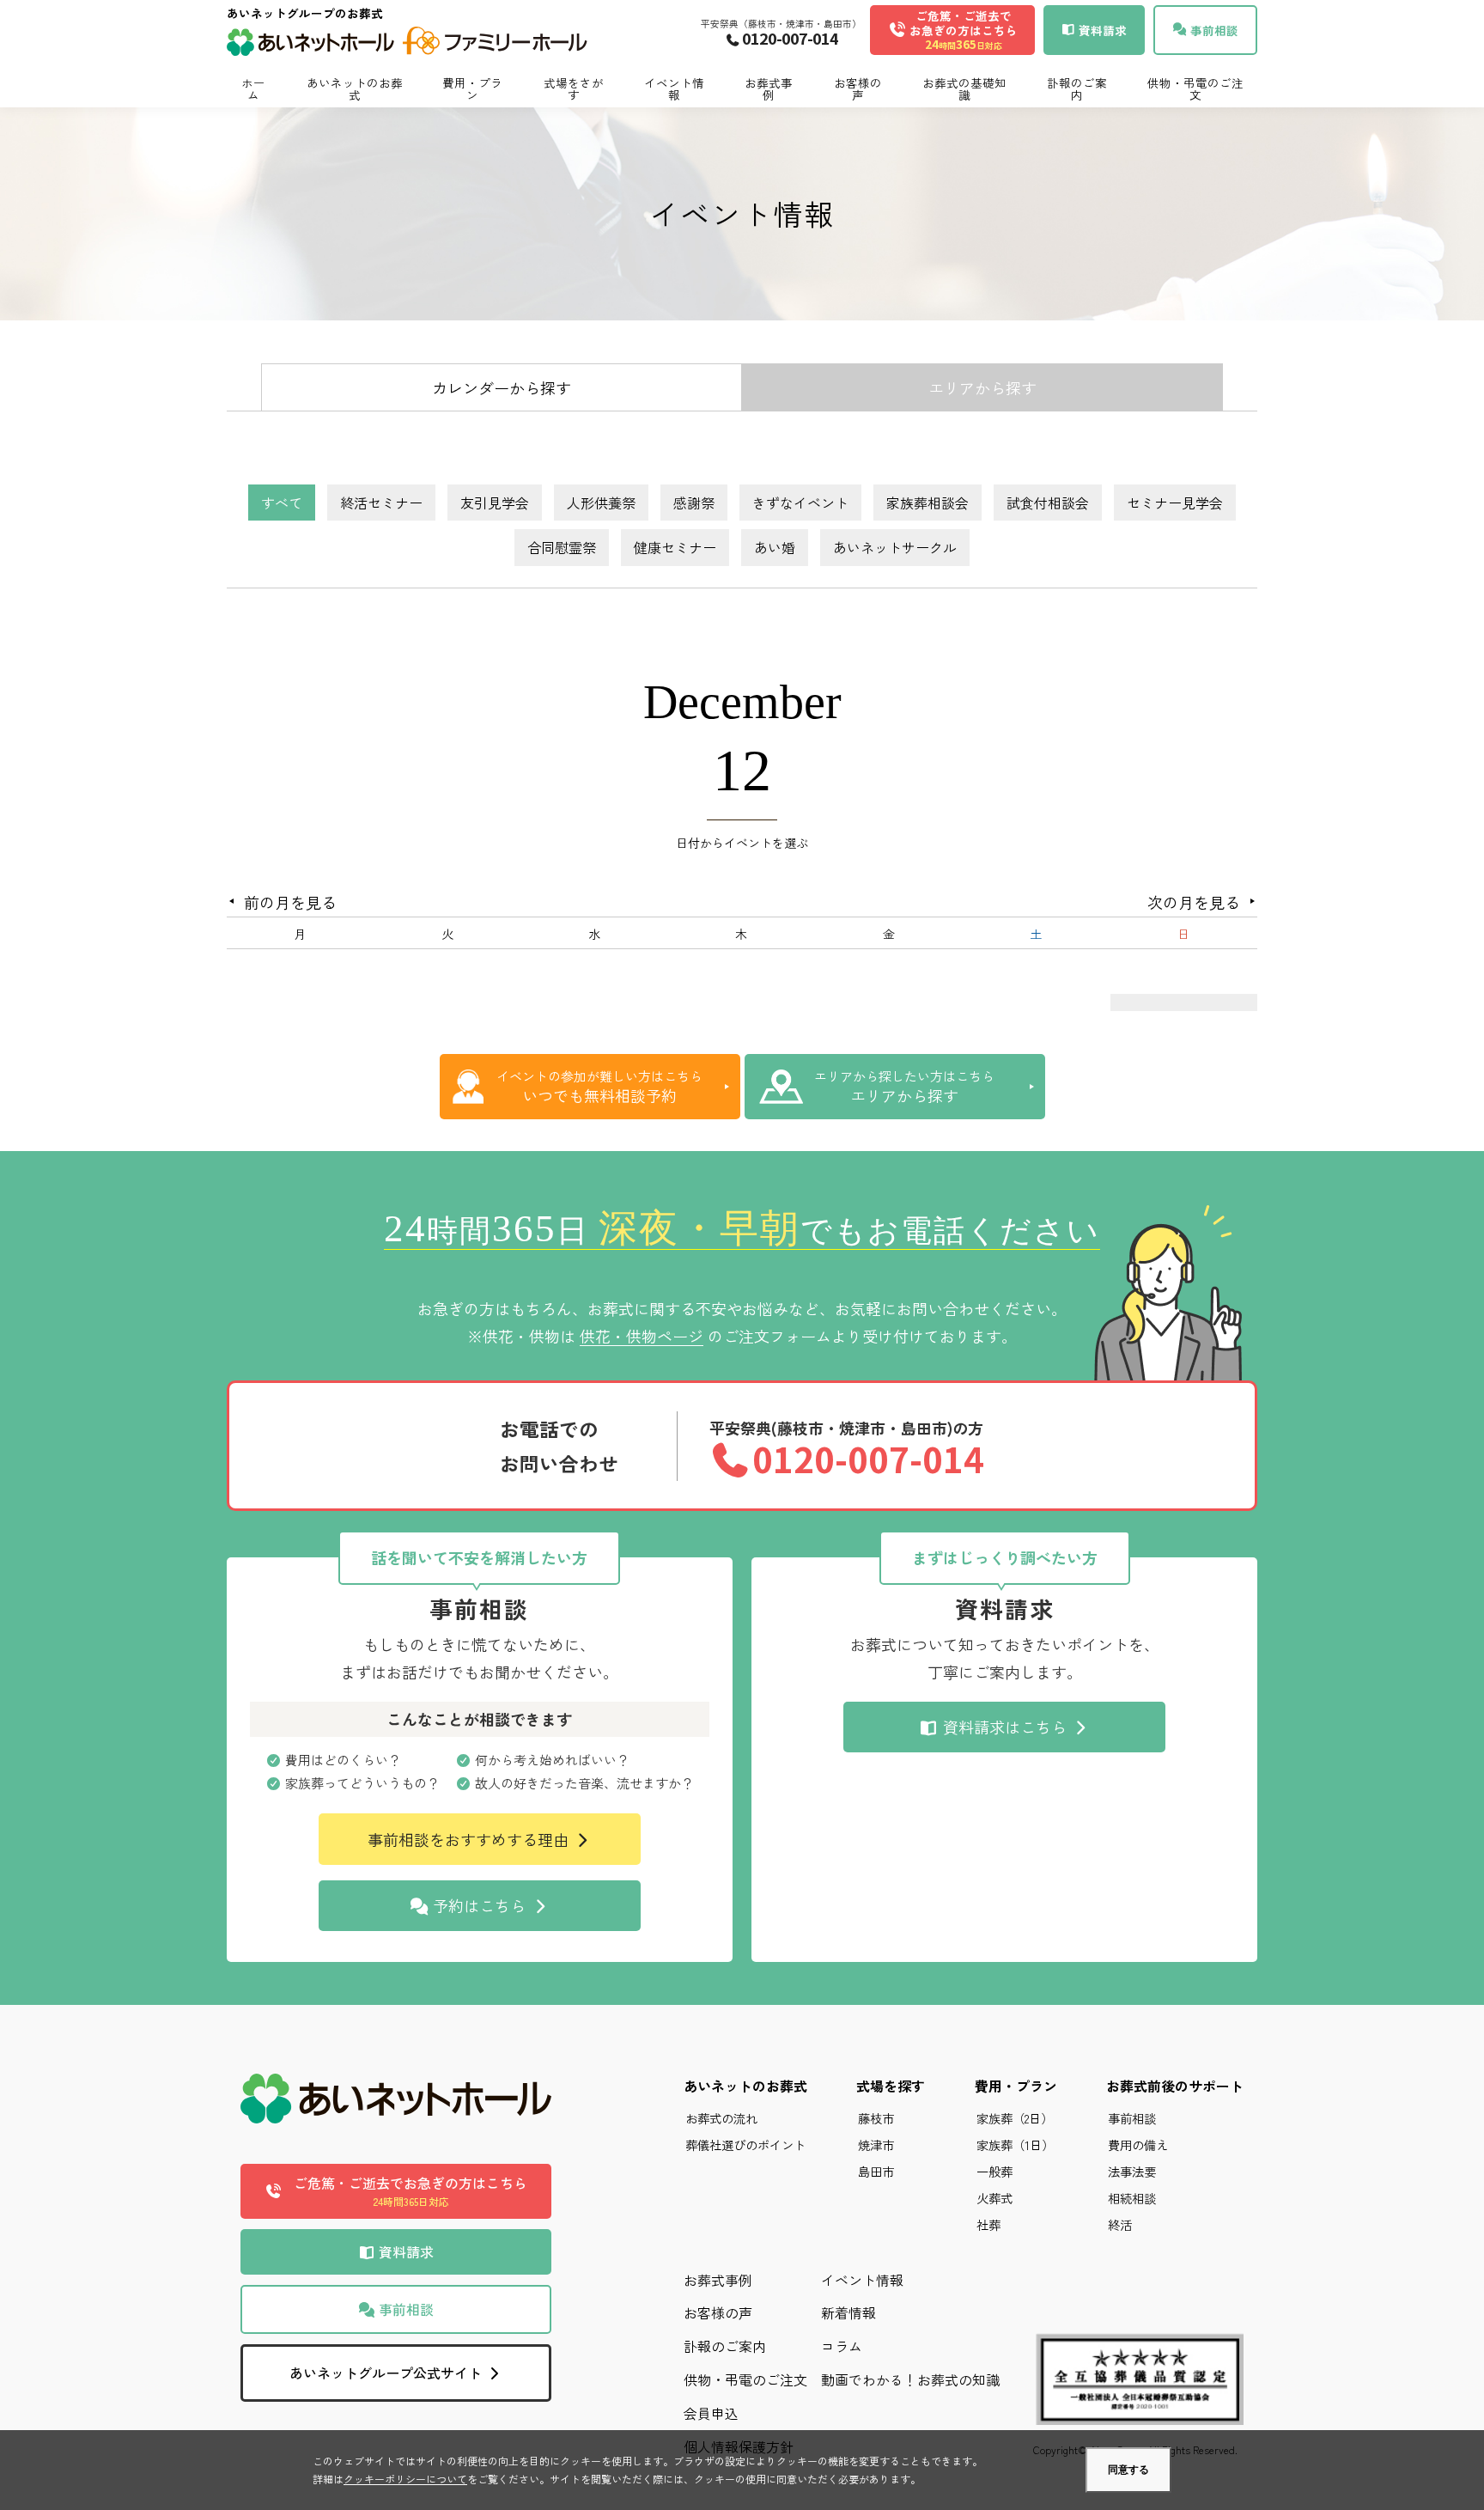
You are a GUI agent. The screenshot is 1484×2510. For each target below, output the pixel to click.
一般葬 (994, 2171)
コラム (842, 2346)
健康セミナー (675, 547)
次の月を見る (1194, 902)
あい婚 (775, 547)
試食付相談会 (1048, 503)
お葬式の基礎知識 (964, 88)
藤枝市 (876, 2118)
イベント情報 (674, 88)
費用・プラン (472, 88)
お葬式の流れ (721, 2118)
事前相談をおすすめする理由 (470, 1839)
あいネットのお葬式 (355, 88)
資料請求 (404, 2251)
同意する (1128, 2470)
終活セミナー (381, 503)
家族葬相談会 (927, 503)
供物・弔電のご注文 (1195, 88)
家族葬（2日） (1015, 2118)
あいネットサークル (895, 547)
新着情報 (848, 2312)
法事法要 (1132, 2171)
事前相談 (404, 2309)
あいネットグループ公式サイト (387, 2373)
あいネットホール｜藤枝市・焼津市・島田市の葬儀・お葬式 (407, 44)
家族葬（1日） (1015, 2144)
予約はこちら (479, 1905)
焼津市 (876, 2144)
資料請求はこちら (1005, 1727)
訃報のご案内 (1077, 88)
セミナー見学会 (1175, 503)
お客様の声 (858, 88)
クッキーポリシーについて (405, 2479)
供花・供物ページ (642, 1336)
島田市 (876, 2171)
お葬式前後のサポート (1175, 2086)
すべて (282, 503)
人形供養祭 (601, 503)
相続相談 (1132, 2198)
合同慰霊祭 (562, 547)
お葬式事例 (769, 88)
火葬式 (994, 2198)
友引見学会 (495, 503)
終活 (1120, 2224)
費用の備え (1138, 2144)
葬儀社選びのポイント (745, 2144)
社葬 (988, 2224)
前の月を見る (290, 902)
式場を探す (891, 2086)
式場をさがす (574, 88)
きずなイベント (800, 503)
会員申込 (711, 2413)
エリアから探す (982, 387)
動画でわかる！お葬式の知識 (910, 2379)
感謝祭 (694, 503)
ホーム (253, 88)
